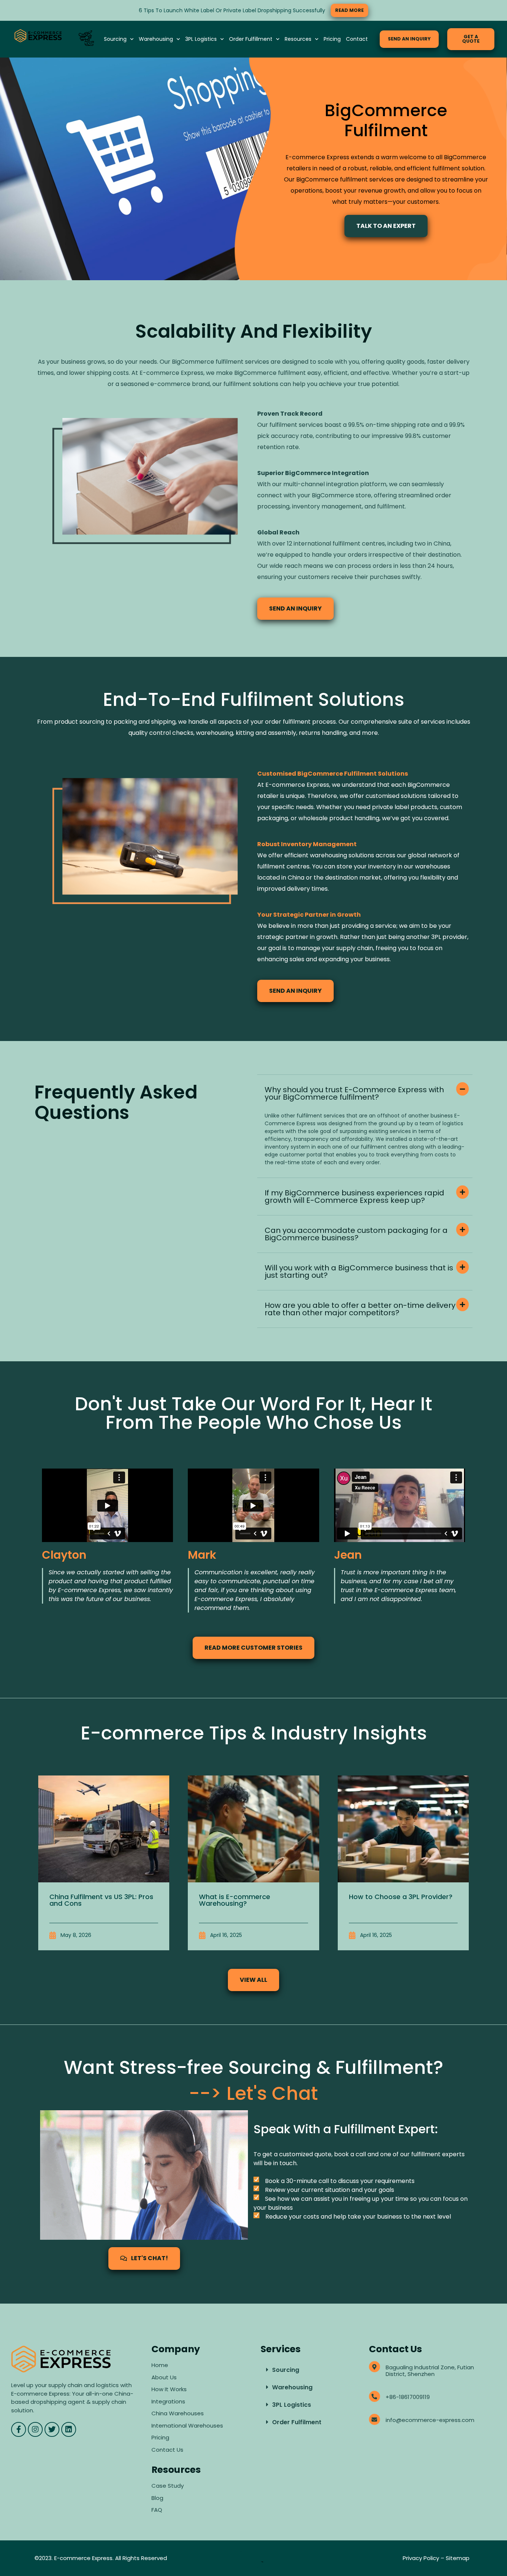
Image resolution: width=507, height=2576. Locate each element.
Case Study (168, 2486)
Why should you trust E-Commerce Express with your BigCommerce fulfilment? (354, 1093)
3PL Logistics (201, 39)
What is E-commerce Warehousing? (235, 1900)
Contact (357, 39)
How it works (169, 2389)
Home (160, 2365)
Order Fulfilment (297, 2422)
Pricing (332, 39)
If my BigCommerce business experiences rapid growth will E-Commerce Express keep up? (354, 1197)
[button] (365, 1093)
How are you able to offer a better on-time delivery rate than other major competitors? (360, 1309)
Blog (157, 2498)
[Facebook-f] (19, 2429)
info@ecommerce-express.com (430, 2420)
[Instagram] (35, 2429)
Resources (298, 39)
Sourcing (115, 39)
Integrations (168, 2401)
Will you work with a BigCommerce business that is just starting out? (359, 1271)
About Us (164, 2377)
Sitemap (458, 2558)
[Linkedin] (69, 2429)
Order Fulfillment (251, 39)
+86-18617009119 (408, 2397)
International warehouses (187, 2426)
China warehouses (178, 2413)
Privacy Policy (421, 2558)
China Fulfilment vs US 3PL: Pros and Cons (101, 1900)
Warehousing (156, 39)
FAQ (158, 2510)
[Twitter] (52, 2429)
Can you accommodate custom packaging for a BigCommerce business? (356, 1234)
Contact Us (167, 2450)
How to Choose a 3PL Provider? (401, 1897)
